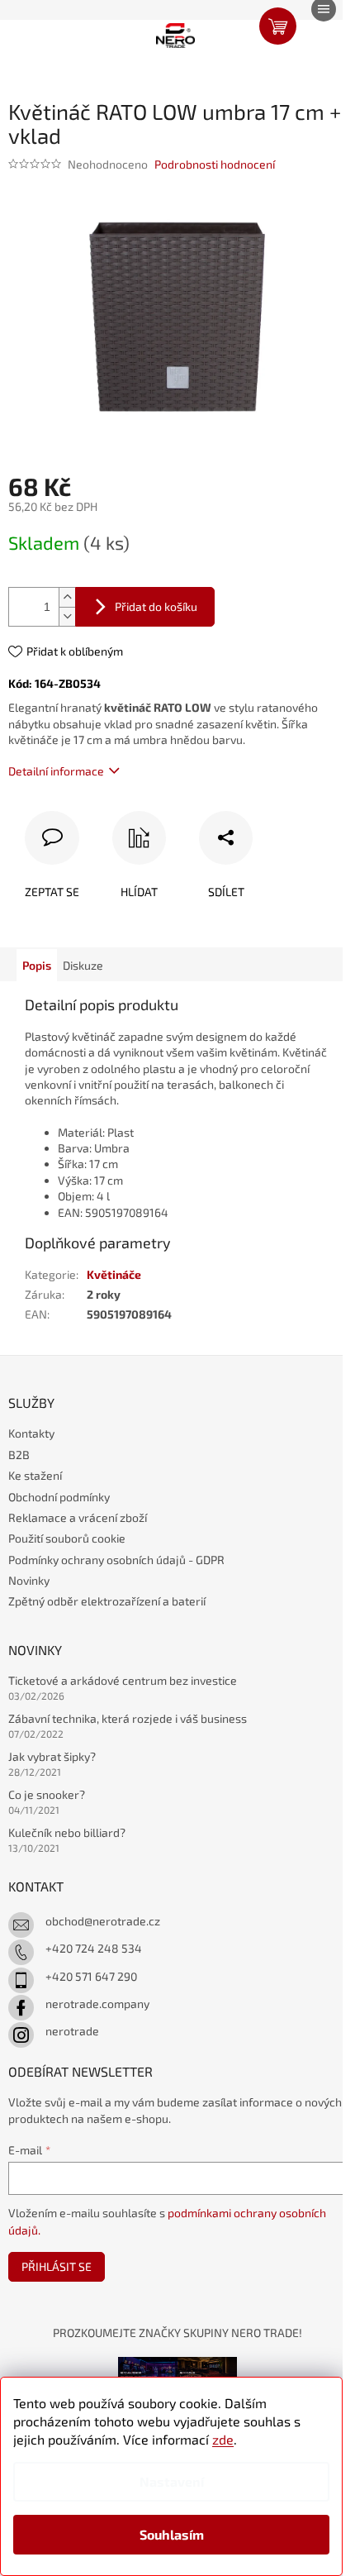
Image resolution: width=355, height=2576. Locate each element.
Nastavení (172, 2481)
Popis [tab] (37, 965)
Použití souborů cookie (67, 1538)
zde (223, 2439)
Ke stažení (35, 1475)
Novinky (29, 1580)
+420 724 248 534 (94, 1948)
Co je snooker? (47, 1794)
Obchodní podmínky (59, 1497)
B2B (19, 1455)
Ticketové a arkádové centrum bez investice (123, 1680)
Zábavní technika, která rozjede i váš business (128, 1718)
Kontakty (31, 1433)
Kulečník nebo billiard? (67, 1832)
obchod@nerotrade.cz (103, 1921)
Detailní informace (56, 771)
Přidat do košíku (156, 606)
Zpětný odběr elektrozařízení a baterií (107, 1601)
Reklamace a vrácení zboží (78, 1517)
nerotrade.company (97, 2004)
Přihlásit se (57, 2266)
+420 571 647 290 (91, 1976)
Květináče (114, 1274)
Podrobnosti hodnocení (215, 164)
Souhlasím (172, 2534)
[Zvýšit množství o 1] (67, 597)
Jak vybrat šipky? (52, 1756)
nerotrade (72, 2031)
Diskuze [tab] (83, 965)
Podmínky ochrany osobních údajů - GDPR (116, 1560)
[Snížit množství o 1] (67, 616)
